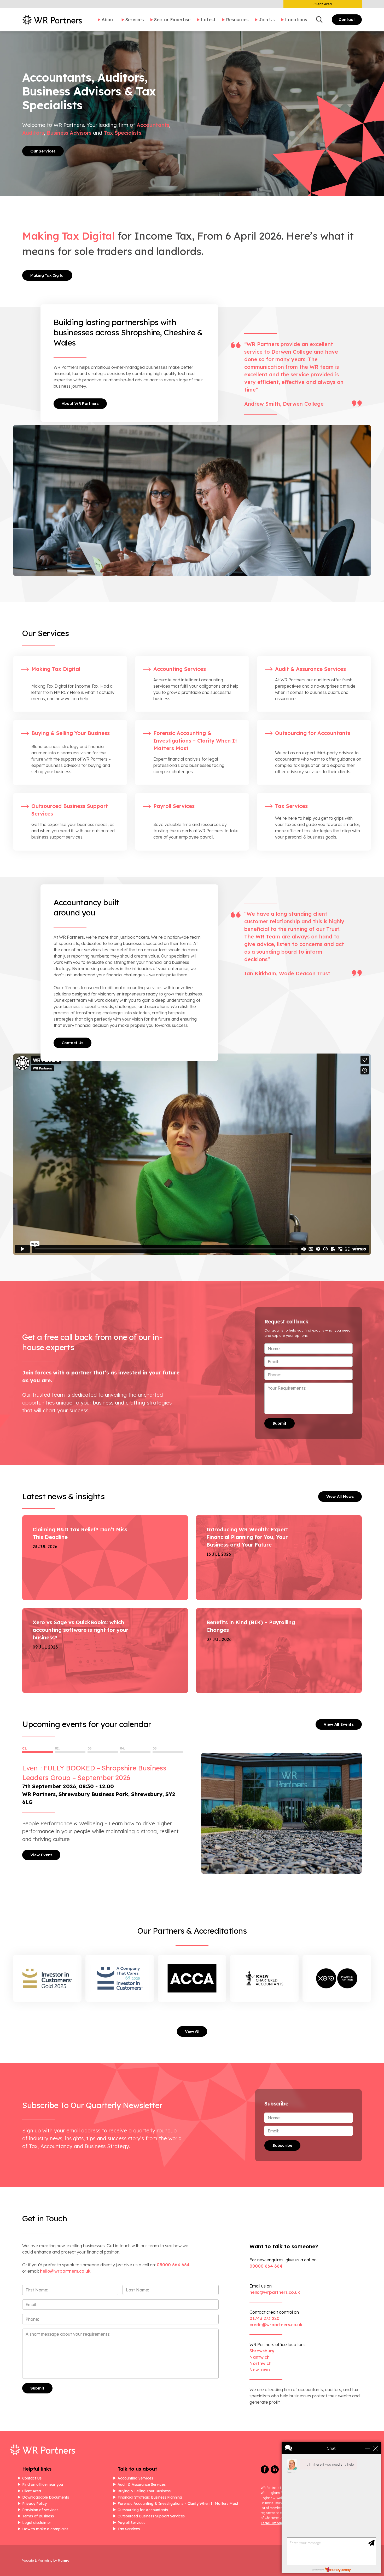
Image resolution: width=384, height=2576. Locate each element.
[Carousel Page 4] (135, 1752)
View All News (340, 1496)
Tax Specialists (123, 133)
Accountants (153, 125)
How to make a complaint (45, 2529)
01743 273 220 (264, 2318)
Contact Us (72, 1043)
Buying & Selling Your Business (144, 2491)
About (108, 19)
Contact (347, 19)
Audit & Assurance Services (142, 2484)
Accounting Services (135, 2478)
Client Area (323, 4)
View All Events (339, 1724)
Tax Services (129, 2529)
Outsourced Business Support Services (151, 2516)
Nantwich (260, 2357)
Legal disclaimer (37, 2523)
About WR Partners (80, 403)
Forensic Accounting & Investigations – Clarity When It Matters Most (178, 2504)
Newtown (260, 2370)
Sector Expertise (172, 19)
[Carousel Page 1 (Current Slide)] (37, 1752)
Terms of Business (38, 2516)
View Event (41, 1855)
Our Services (43, 151)
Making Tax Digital (47, 275)
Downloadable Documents (46, 2497)
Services (135, 19)
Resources (237, 19)
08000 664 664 (173, 2265)
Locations (296, 19)
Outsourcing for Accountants (143, 2510)
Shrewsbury (262, 2351)
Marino (63, 2560)
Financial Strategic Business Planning (150, 2497)
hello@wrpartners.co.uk (275, 2292)
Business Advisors (69, 133)
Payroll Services (131, 2523)
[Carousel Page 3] (103, 1752)
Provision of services (40, 2510)
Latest (208, 19)
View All (192, 2031)
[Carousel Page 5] (168, 1752)
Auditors (33, 133)
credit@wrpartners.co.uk (276, 2325)
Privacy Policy (34, 2504)
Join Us (267, 19)
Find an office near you (43, 2484)
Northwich (260, 2363)
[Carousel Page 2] (70, 1752)
